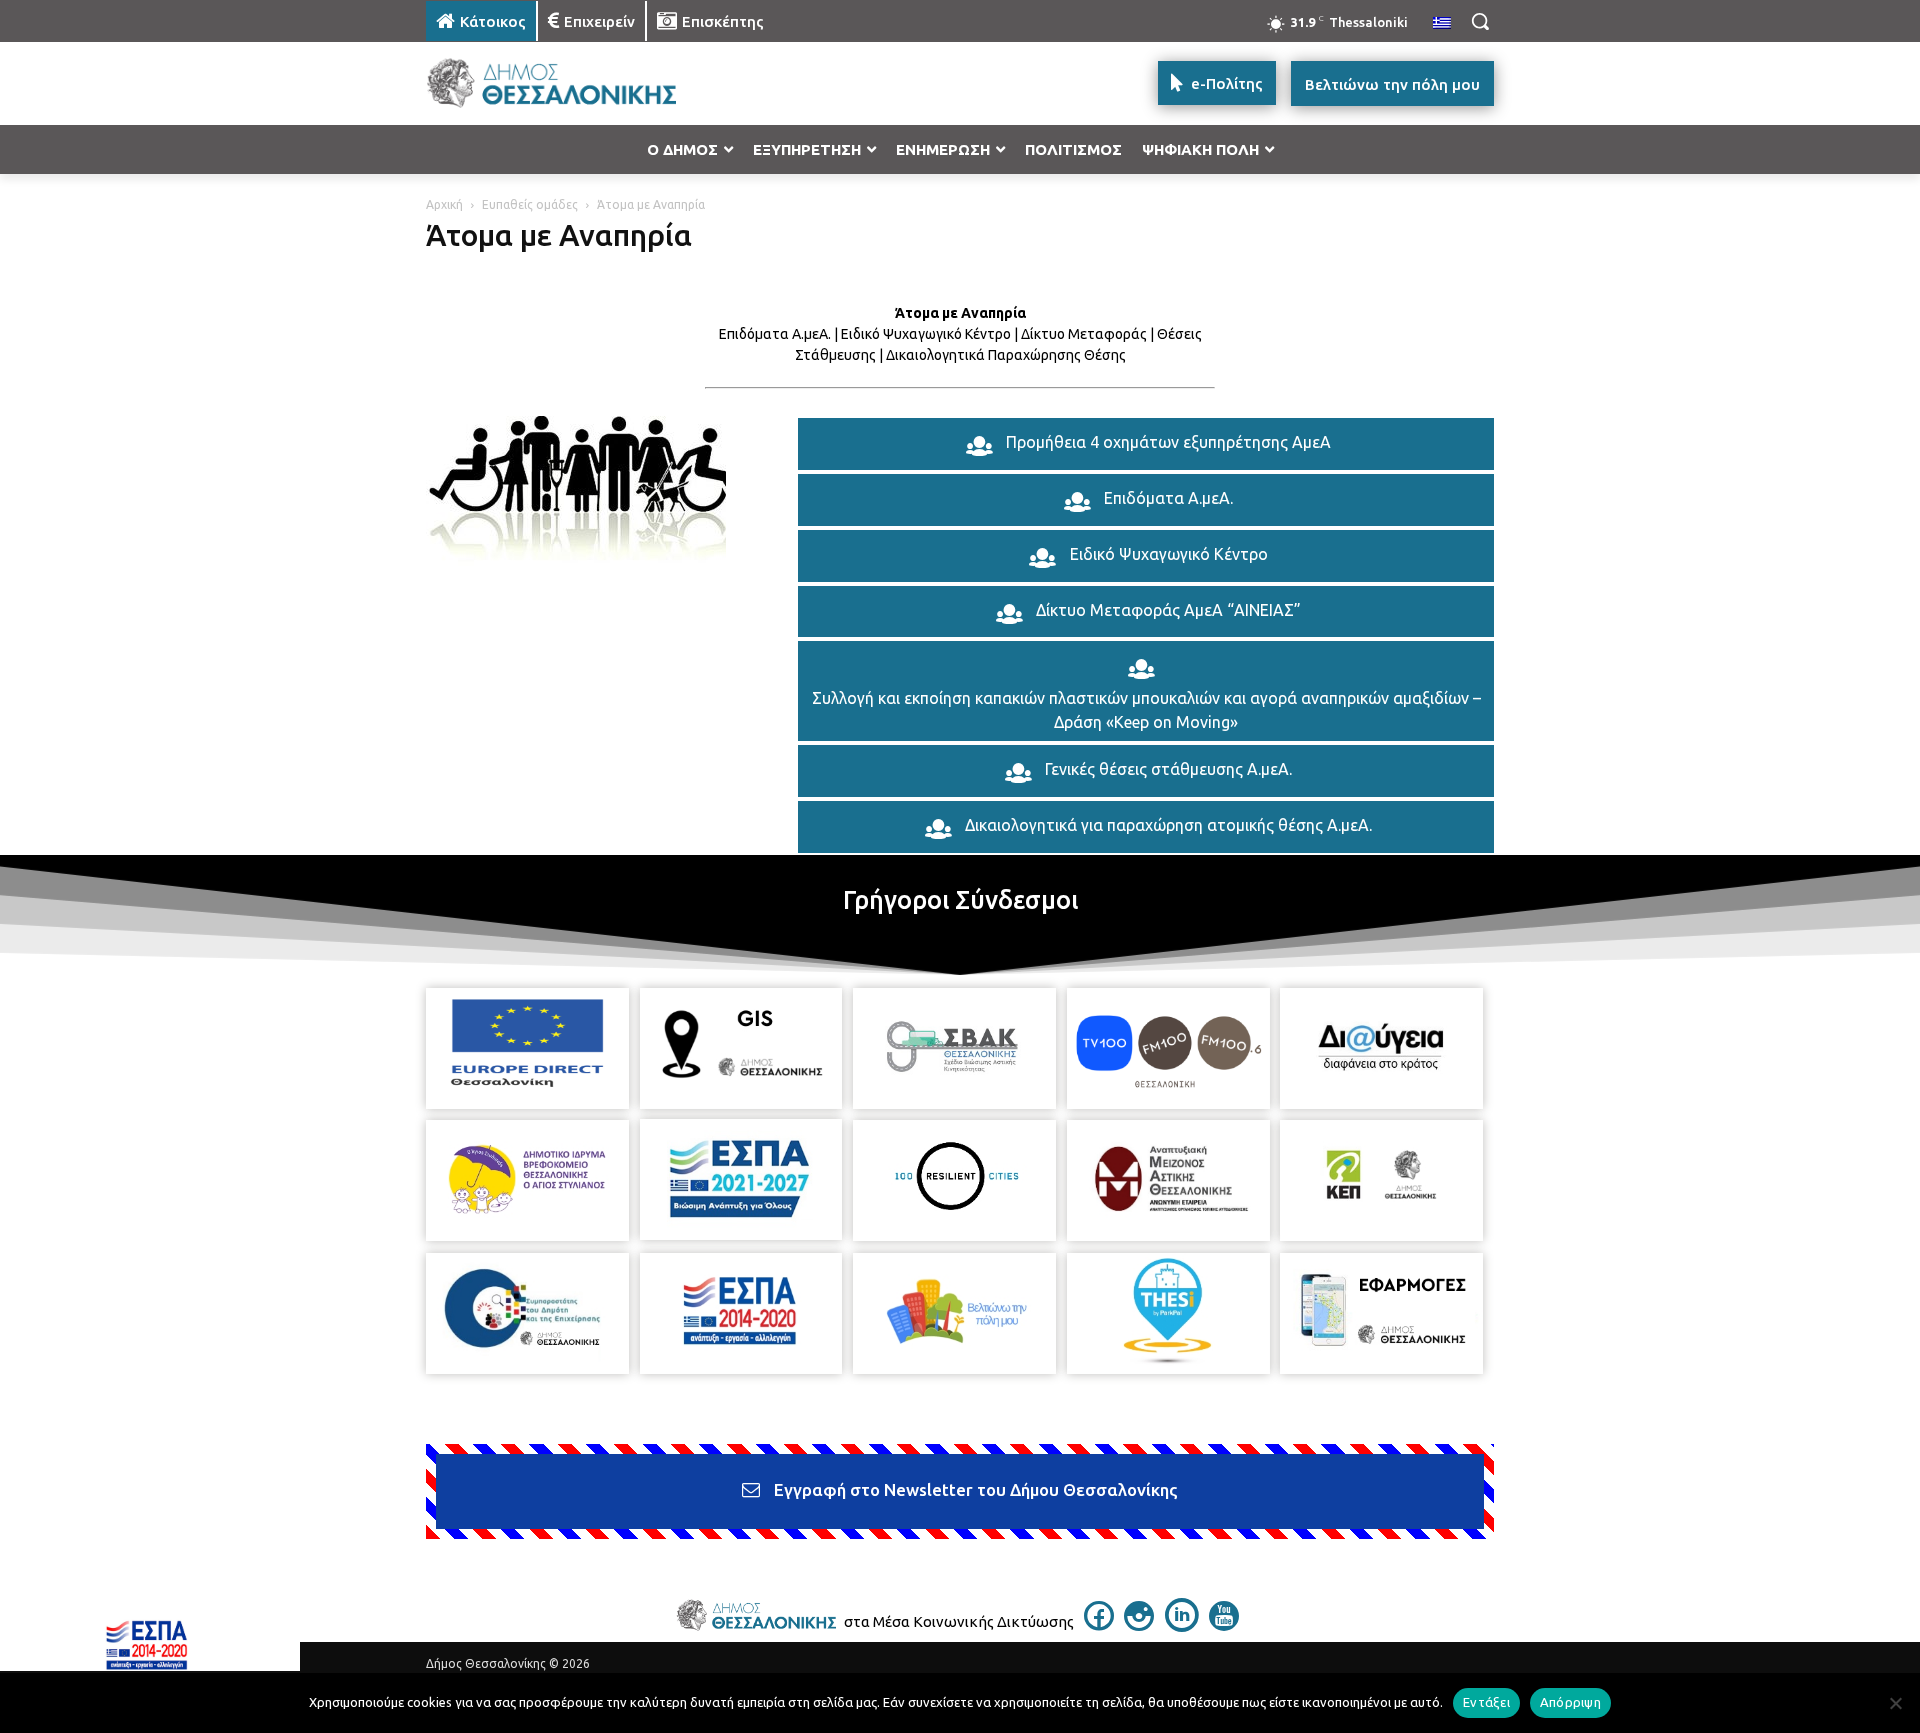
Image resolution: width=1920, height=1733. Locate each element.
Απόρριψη (1570, 1702)
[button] (1480, 21)
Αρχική (444, 204)
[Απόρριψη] (1895, 1703)
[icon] (1099, 1625)
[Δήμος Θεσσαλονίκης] (586, 83)
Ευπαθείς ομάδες (530, 204)
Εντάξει (1486, 1702)
